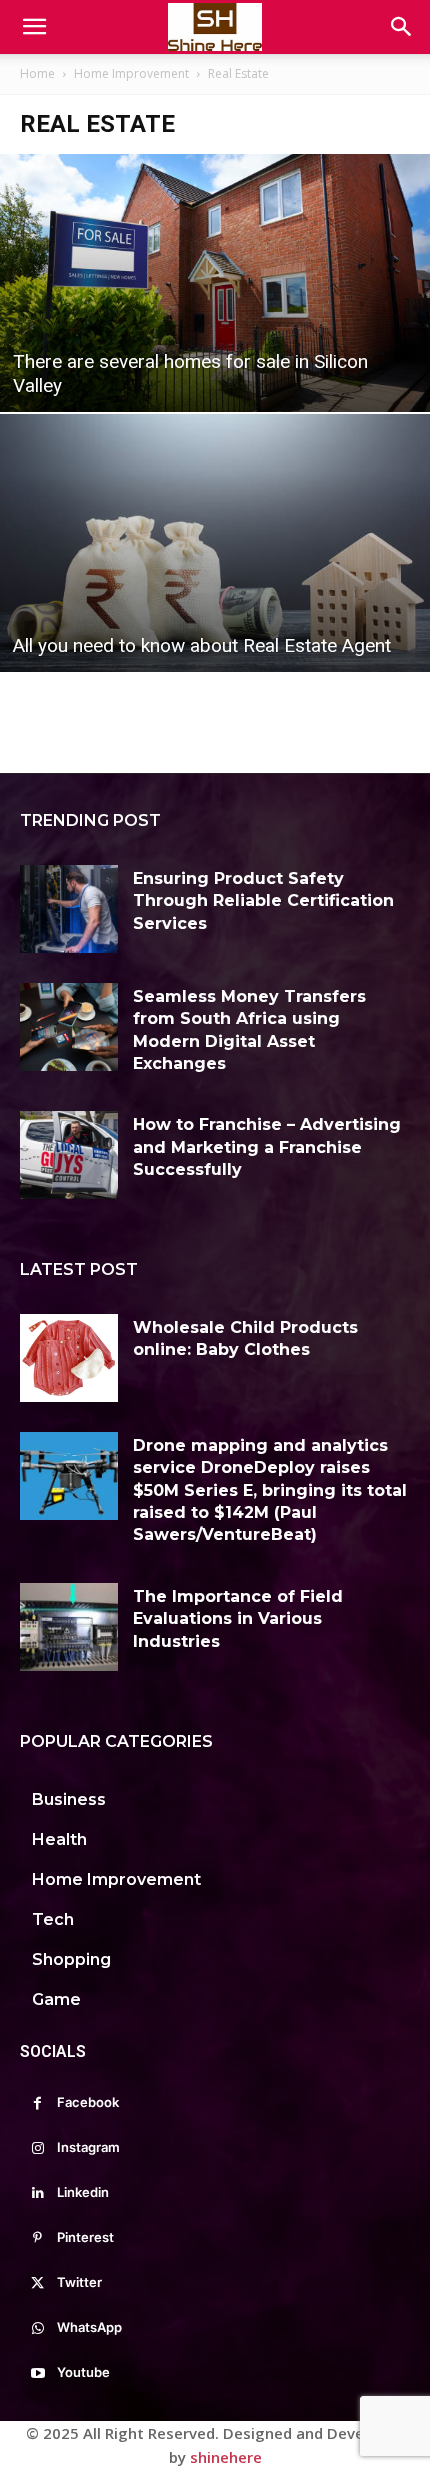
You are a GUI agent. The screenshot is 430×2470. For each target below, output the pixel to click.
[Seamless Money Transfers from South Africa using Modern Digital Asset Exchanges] (69, 1027)
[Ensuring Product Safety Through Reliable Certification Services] (69, 909)
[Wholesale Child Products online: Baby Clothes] (69, 1358)
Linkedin (83, 2192)
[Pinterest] (37, 2238)
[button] (34, 27)
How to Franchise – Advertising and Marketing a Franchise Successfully (267, 1147)
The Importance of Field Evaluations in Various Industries (238, 1619)
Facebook (88, 2102)
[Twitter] (37, 2283)
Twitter (79, 2282)
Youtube (83, 2372)
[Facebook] (37, 2103)
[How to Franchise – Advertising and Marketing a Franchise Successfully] (69, 1155)
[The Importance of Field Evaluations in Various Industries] (69, 1627)
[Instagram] (37, 2148)
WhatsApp (89, 2327)
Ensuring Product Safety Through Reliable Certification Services (263, 901)
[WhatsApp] (37, 2328)
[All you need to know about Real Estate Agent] (215, 543)
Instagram (88, 2147)
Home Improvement (131, 73)
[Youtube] (37, 2373)
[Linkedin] (37, 2193)
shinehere (226, 2457)
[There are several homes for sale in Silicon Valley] (215, 283)
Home (37, 73)
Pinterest (85, 2237)
